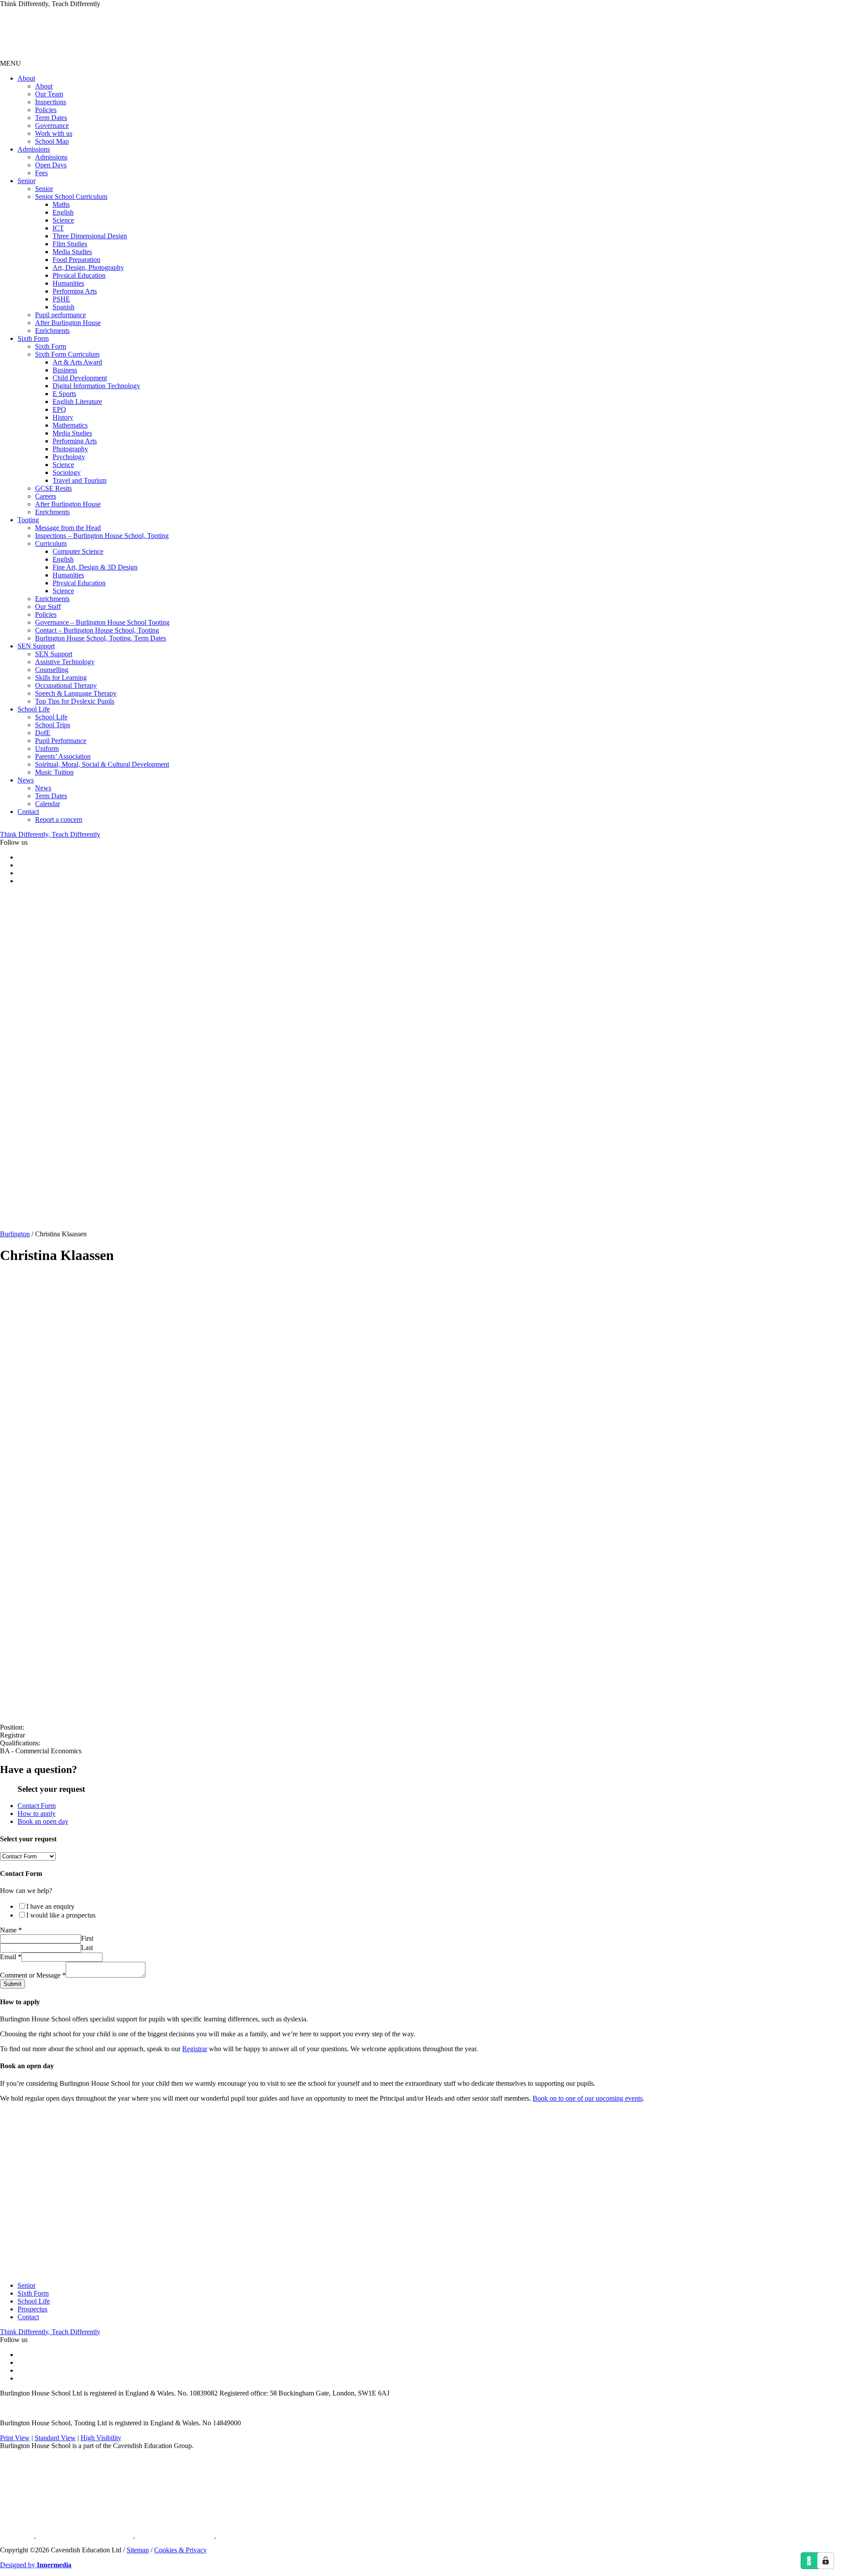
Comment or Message (33, 1975)
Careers (46, 496)
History (63, 417)
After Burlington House (68, 323)
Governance (52, 126)
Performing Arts (75, 291)
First (87, 1938)
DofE (43, 733)
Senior (27, 181)
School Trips (53, 725)
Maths (61, 204)
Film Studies (70, 244)
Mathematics (70, 425)
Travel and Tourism (80, 480)
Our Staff (48, 607)
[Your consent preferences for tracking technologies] (826, 2561)
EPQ (59, 409)
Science (63, 220)
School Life (34, 709)
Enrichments (52, 331)
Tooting (28, 520)
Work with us (54, 133)
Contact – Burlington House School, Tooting (97, 630)
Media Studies (72, 252)
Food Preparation (76, 260)
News (26, 780)
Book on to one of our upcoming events (588, 2098)
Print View (15, 2438)
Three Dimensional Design (90, 236)
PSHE (61, 299)
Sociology (67, 472)
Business (65, 370)
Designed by (36, 2565)
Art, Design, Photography (88, 267)
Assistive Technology (65, 662)
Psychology (69, 457)
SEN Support (36, 646)
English (63, 212)
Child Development (80, 378)
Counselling (52, 670)
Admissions (34, 149)
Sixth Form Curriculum (67, 354)
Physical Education (79, 275)
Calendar (48, 804)
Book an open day (43, 1821)
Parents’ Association (63, 756)
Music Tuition (54, 772)
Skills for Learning (61, 678)
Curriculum (51, 543)
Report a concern (59, 819)
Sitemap (138, 2550)
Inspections (51, 102)
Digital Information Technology (96, 386)
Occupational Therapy (66, 685)
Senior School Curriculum (71, 196)
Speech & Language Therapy (76, 693)
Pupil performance (60, 315)
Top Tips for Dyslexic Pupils (75, 701)
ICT (58, 228)
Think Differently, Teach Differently (50, 834)
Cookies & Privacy (180, 2550)
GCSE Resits (53, 488)
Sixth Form (33, 338)
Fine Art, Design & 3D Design (95, 567)
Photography (70, 449)
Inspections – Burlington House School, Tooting (102, 536)
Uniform (47, 748)
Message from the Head (68, 528)
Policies (46, 110)
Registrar (195, 2049)
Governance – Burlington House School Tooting (102, 622)
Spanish (64, 307)
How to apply (37, 1813)
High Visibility (101, 2438)
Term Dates (51, 118)
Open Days (51, 165)
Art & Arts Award (77, 362)
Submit (12, 1984)
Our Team (49, 94)
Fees (41, 173)
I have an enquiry (50, 1906)
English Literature (77, 402)
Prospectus (32, 2309)
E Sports (64, 394)
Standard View (55, 2438)
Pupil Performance (61, 741)
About (26, 78)
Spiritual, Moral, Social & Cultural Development (102, 764)
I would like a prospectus (61, 1915)
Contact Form (37, 1806)
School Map (52, 141)
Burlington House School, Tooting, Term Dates (101, 638)
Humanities (68, 283)
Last (87, 1948)
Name (11, 1930)
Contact (28, 812)
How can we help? (26, 1891)
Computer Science (78, 551)
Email (11, 1957)
